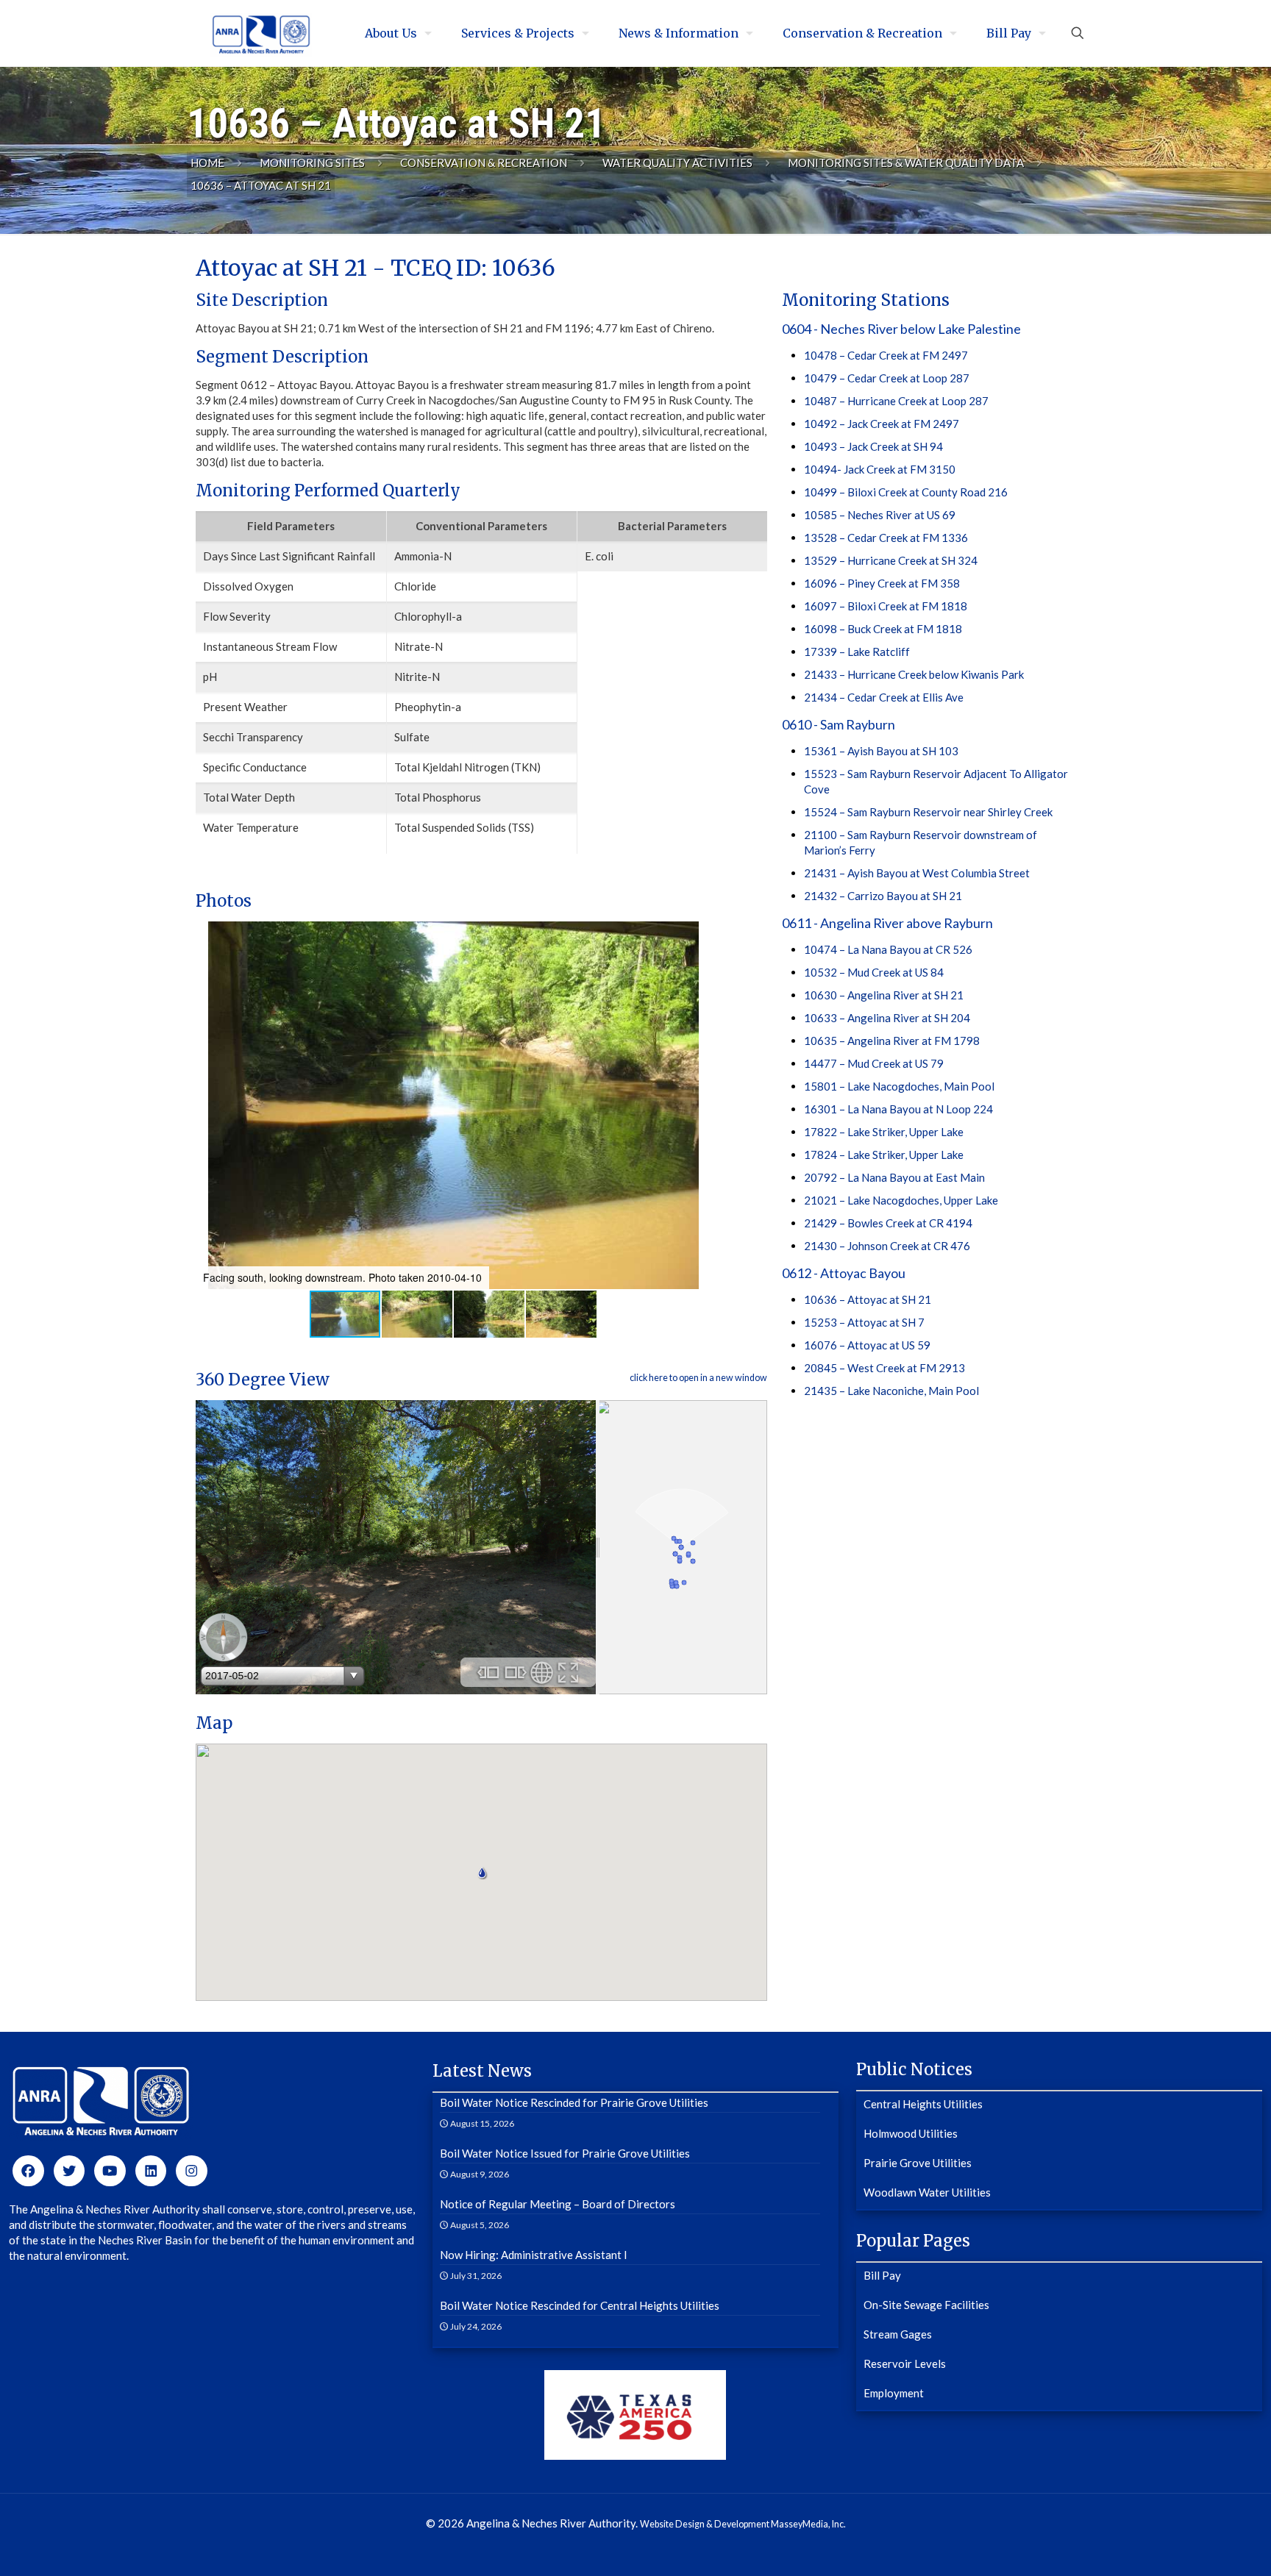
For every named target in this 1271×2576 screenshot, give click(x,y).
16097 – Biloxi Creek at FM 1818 (886, 606)
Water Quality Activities (677, 163)
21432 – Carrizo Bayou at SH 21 (883, 896)
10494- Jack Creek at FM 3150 (880, 469)
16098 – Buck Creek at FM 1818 (883, 629)
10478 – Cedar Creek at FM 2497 (886, 355)
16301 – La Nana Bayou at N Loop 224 (898, 1109)
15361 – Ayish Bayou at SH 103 (881, 751)
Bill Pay (882, 2275)
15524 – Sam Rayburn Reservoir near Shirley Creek (928, 812)
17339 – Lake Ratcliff (857, 652)
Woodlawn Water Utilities (927, 2192)
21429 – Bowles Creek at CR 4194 (888, 1223)
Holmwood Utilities (911, 2133)
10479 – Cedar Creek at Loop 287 (887, 378)
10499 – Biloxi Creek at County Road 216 (906, 492)
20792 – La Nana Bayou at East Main (894, 1177)
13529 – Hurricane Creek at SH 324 (891, 560)
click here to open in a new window (698, 1378)
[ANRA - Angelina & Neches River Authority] (261, 33)
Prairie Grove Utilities (918, 2163)
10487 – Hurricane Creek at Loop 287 (896, 401)
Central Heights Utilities (923, 2104)
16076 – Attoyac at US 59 (867, 1345)
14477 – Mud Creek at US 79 (874, 1063)
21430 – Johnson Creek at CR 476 (887, 1246)
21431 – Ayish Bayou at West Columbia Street (917, 873)
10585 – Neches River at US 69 (880, 515)
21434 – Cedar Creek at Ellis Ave (884, 697)
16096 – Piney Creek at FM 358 (882, 583)
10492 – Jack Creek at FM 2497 (882, 424)
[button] (209, 1105)
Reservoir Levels (905, 2363)
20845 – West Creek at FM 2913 (884, 1368)
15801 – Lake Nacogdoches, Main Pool (899, 1086)
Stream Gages (898, 2334)
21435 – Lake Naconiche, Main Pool (891, 1391)
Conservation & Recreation (484, 163)
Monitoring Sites (312, 163)
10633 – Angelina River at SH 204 (887, 1018)
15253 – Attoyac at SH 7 (864, 1322)
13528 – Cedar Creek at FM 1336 (886, 538)
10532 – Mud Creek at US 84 (874, 972)
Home (207, 163)
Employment (894, 2393)
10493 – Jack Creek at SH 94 (873, 446)
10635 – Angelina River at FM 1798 (892, 1041)
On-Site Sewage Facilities (926, 2305)
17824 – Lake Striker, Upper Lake (884, 1155)
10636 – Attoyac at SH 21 (868, 1299)
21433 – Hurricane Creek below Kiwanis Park (914, 674)
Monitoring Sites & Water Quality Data (906, 163)
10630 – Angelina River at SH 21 (884, 995)
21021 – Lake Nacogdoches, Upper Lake (901, 1200)
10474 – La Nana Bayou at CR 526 (888, 949)
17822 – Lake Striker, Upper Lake (884, 1132)
